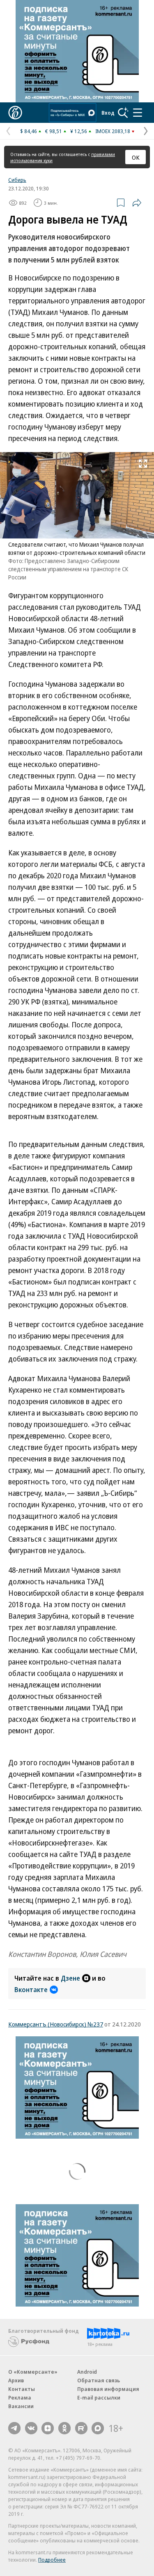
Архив (16, 2380)
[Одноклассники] (64, 2428)
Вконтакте (31, 1990)
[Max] (98, 2428)
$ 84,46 (29, 131)
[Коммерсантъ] (15, 113)
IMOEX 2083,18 (113, 131)
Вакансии (21, 2406)
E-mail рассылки (99, 2397)
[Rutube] (81, 2428)
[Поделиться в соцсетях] (137, 203)
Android (87, 2372)
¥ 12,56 (79, 131)
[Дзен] (48, 2428)
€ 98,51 (54, 131)
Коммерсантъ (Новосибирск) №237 (56, 2024)
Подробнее (52, 2560)
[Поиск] (123, 113)
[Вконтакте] (31, 2428)
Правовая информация (108, 2389)
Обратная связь (99, 2380)
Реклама (20, 2397)
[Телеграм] (14, 2428)
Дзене (70, 1978)
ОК (136, 157)
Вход (108, 113)
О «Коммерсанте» (33, 2372)
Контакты (22, 2389)
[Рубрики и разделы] (138, 113)
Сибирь (17, 180)
